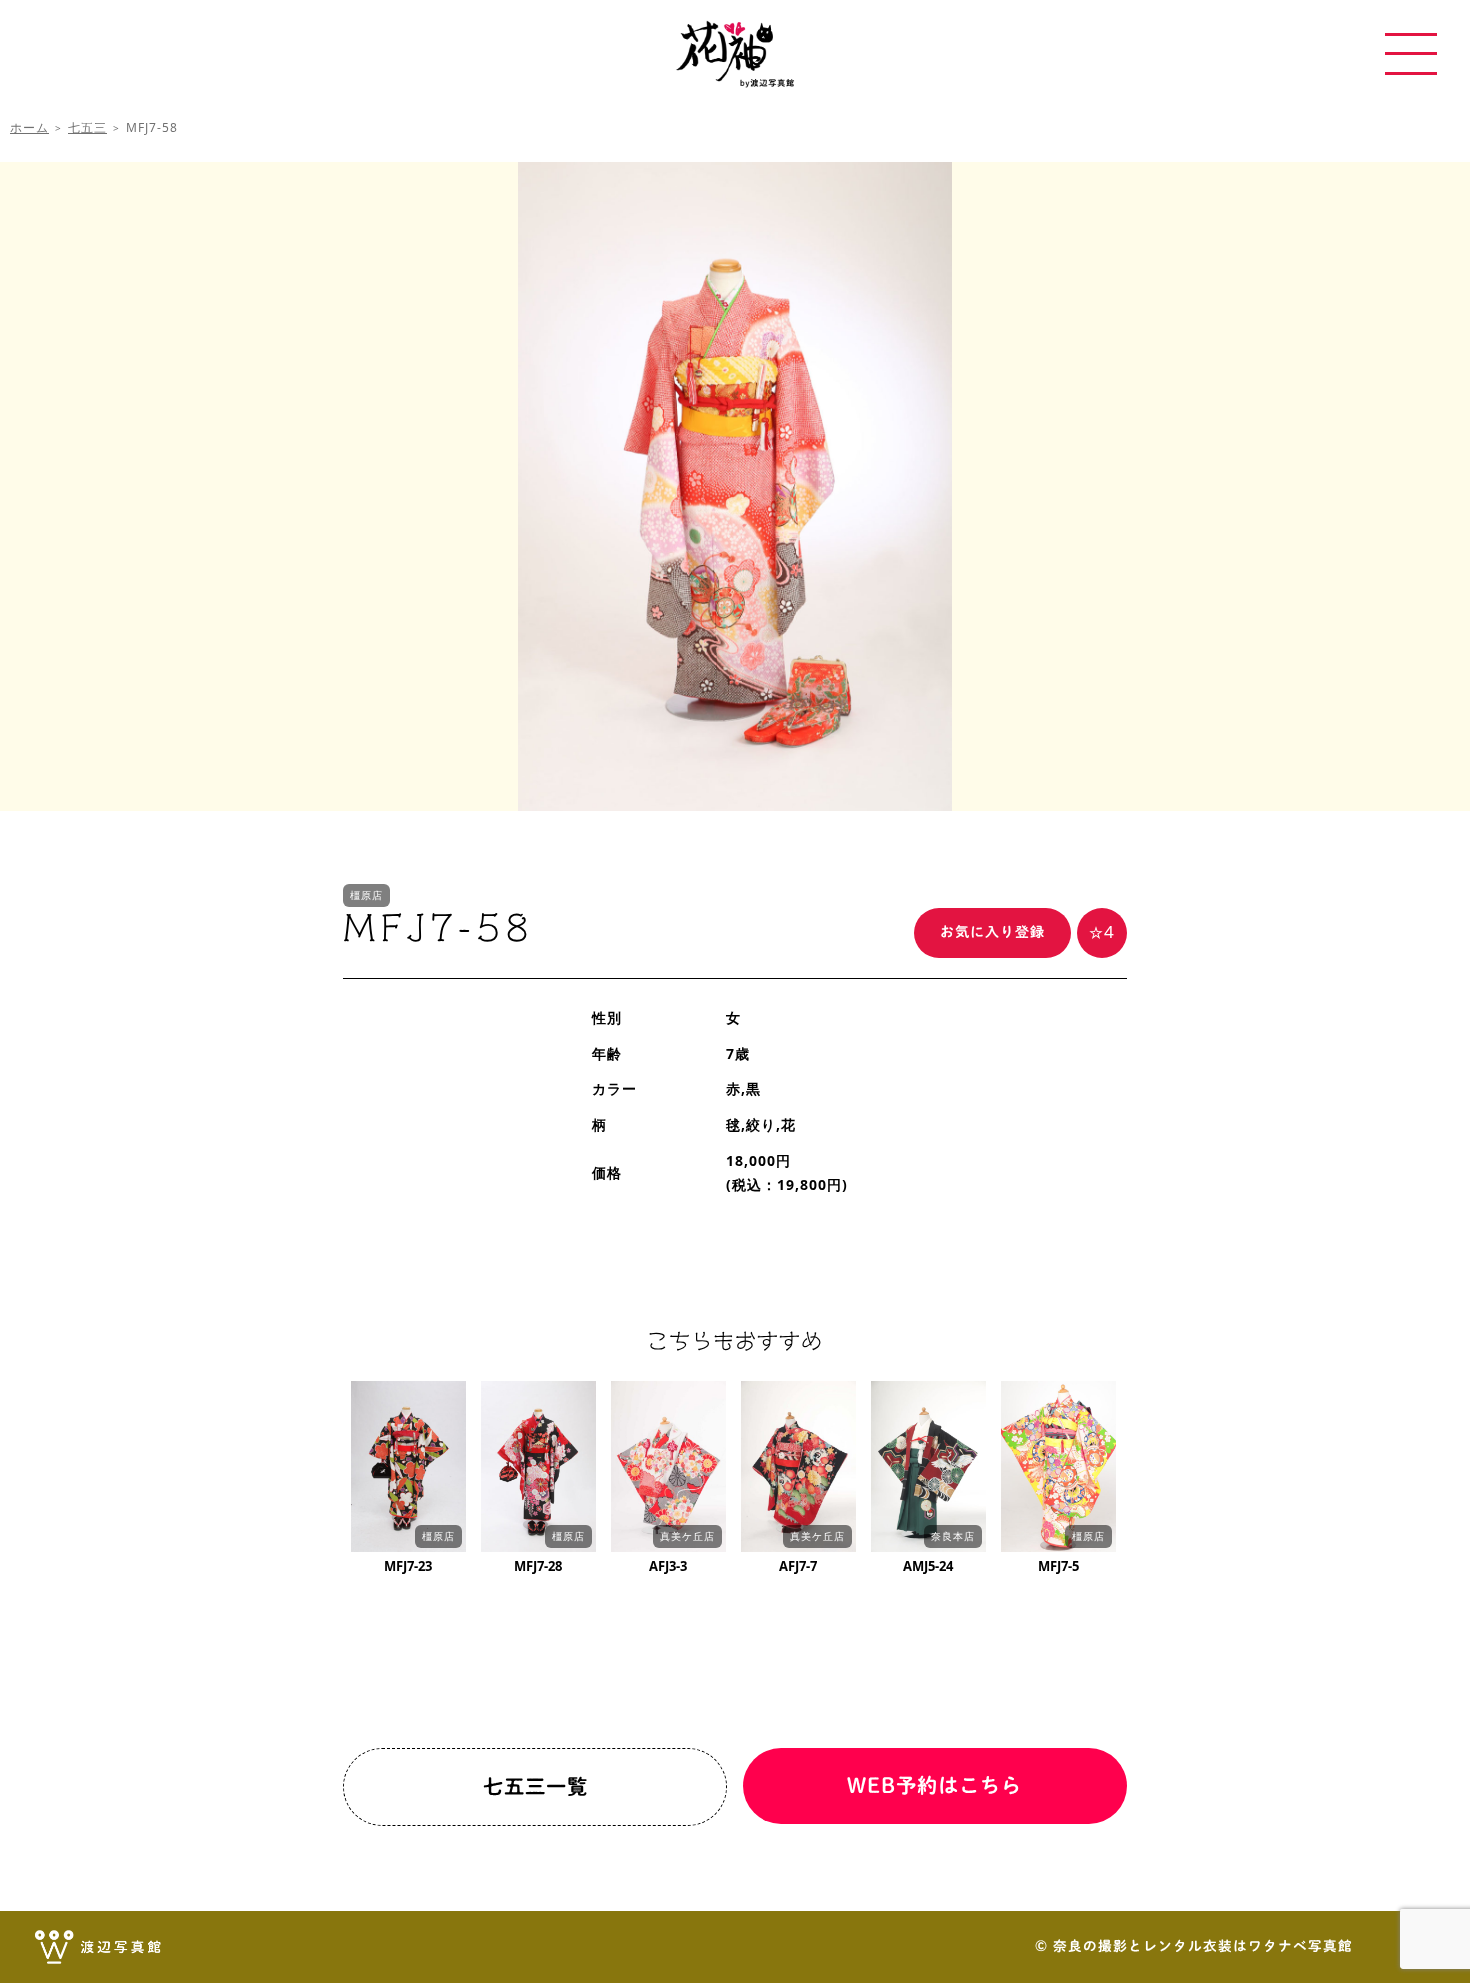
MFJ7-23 (408, 1566)
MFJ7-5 (1058, 1566)
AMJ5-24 (928, 1566)
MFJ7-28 (538, 1566)
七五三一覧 (535, 1786)
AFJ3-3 (668, 1566)
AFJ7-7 (798, 1566)
